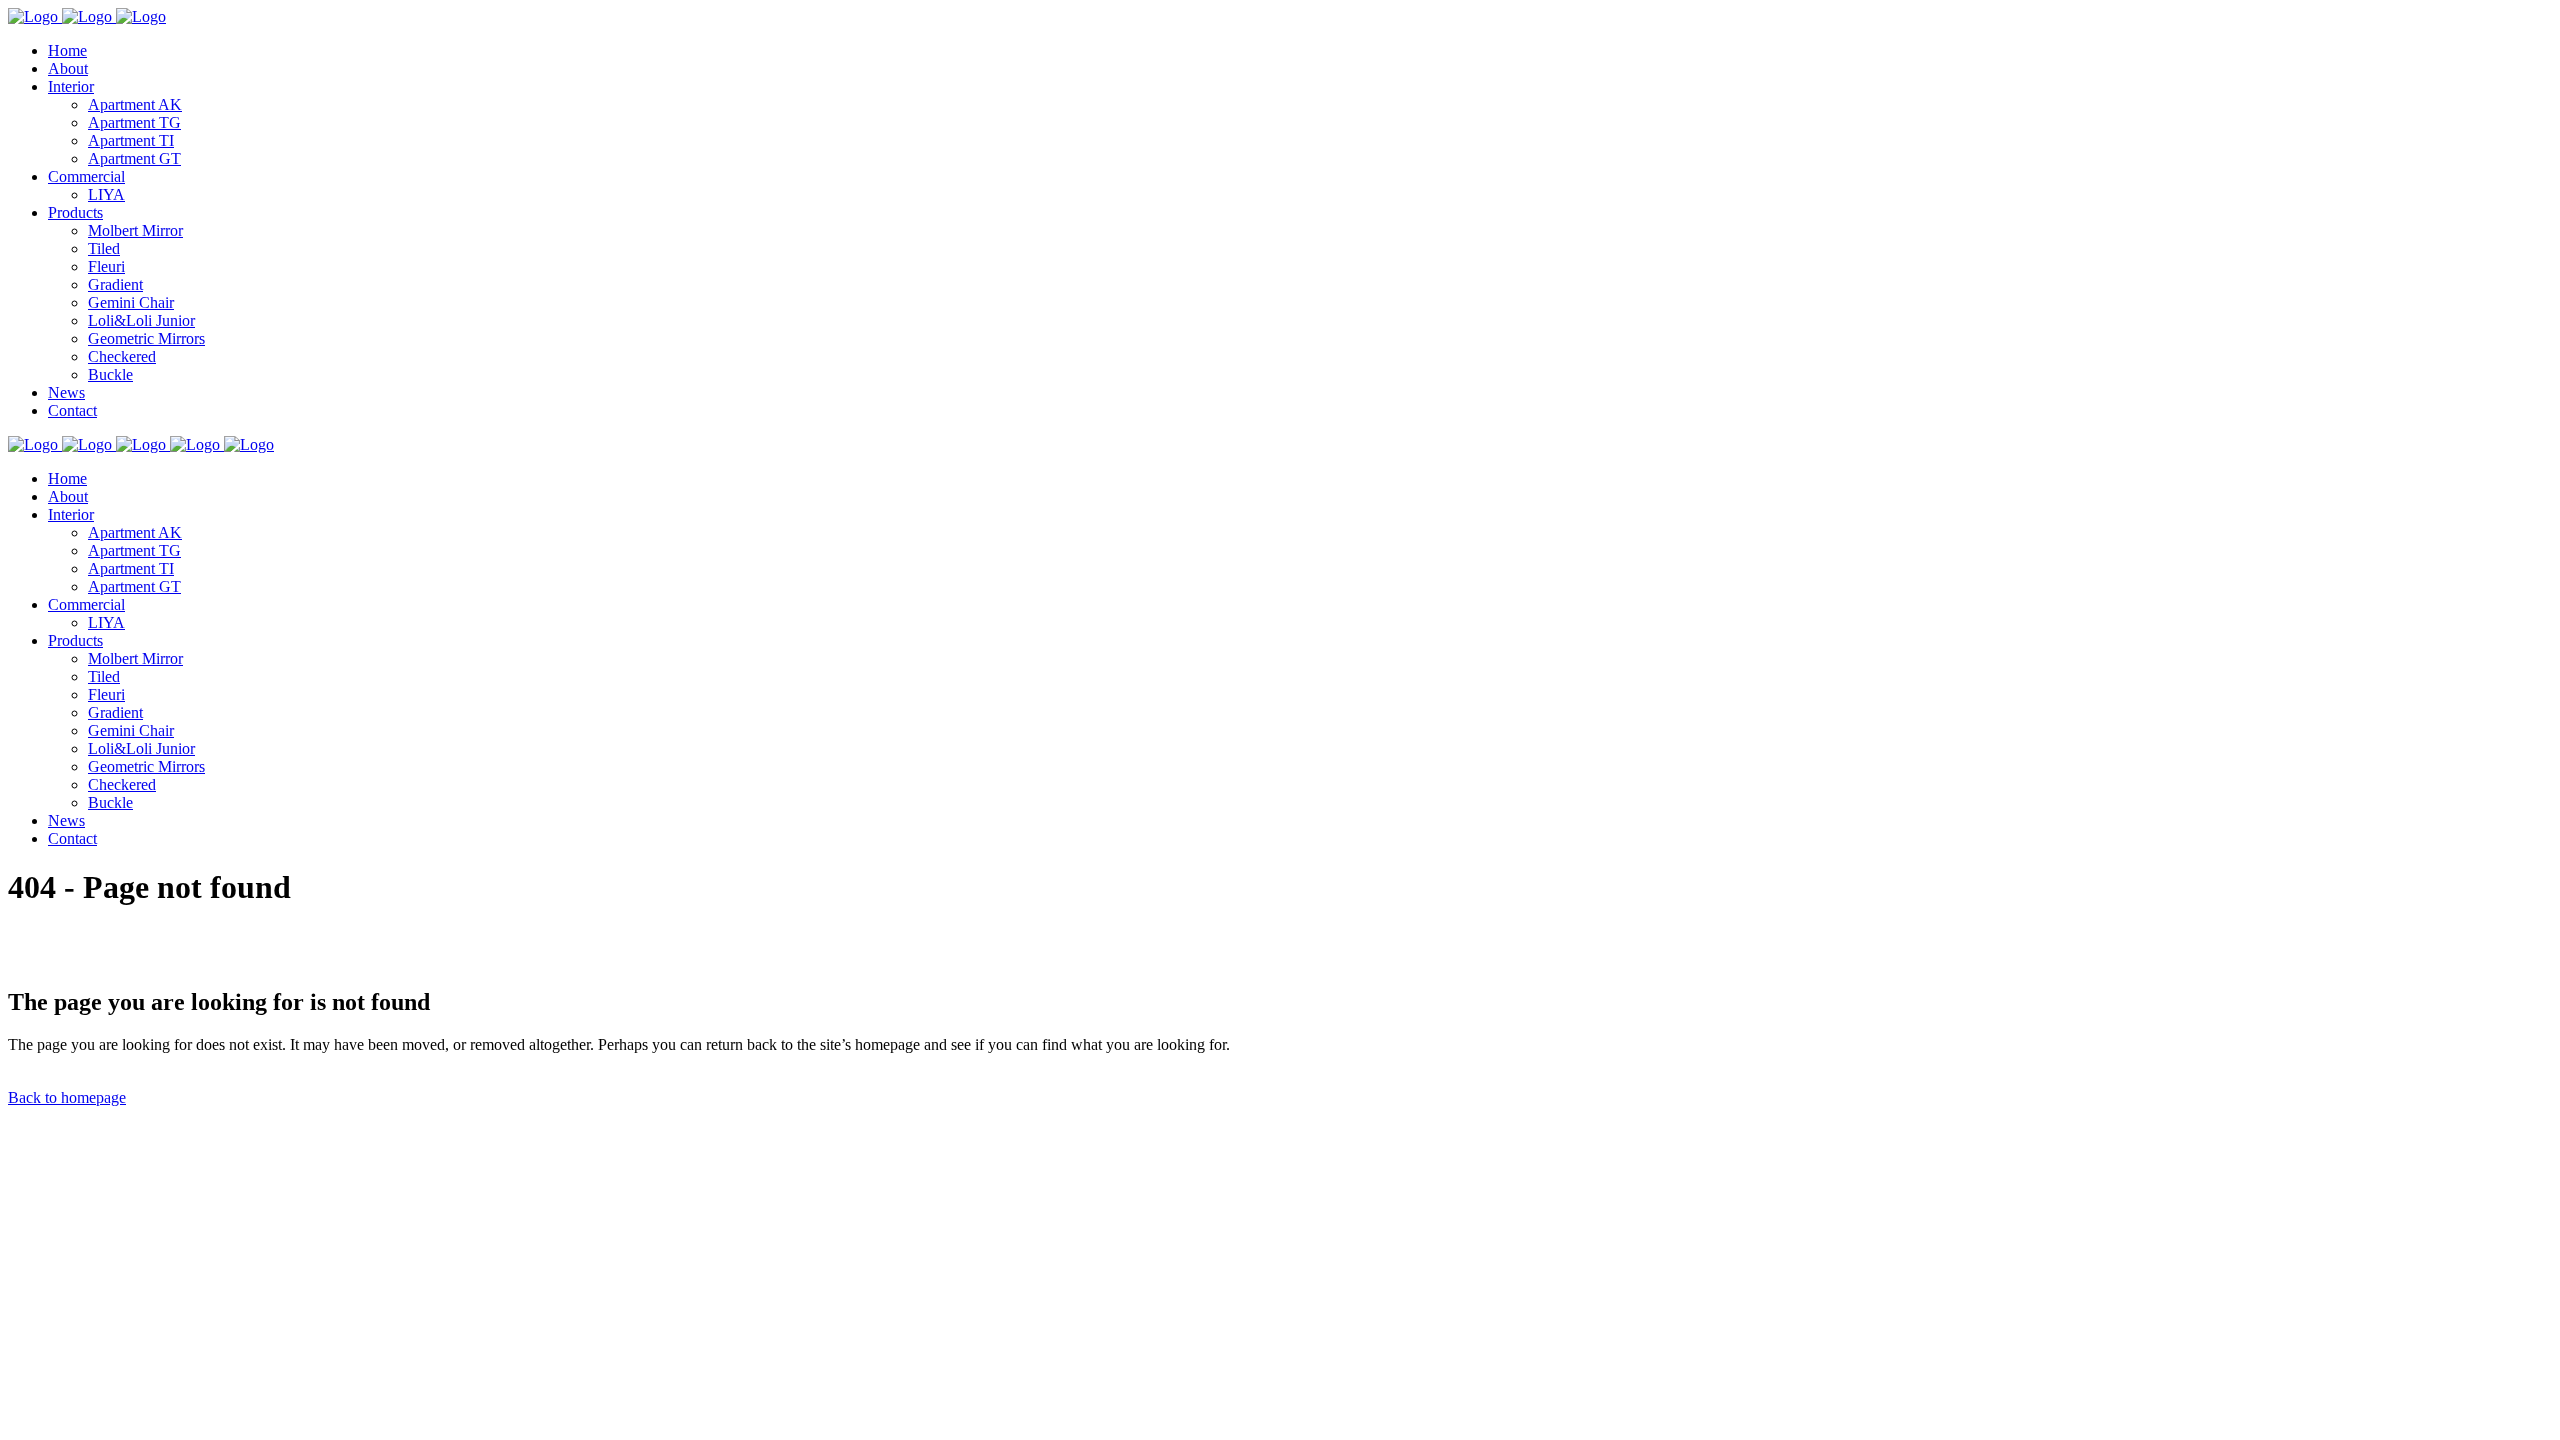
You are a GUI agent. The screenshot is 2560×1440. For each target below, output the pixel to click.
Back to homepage (67, 1097)
